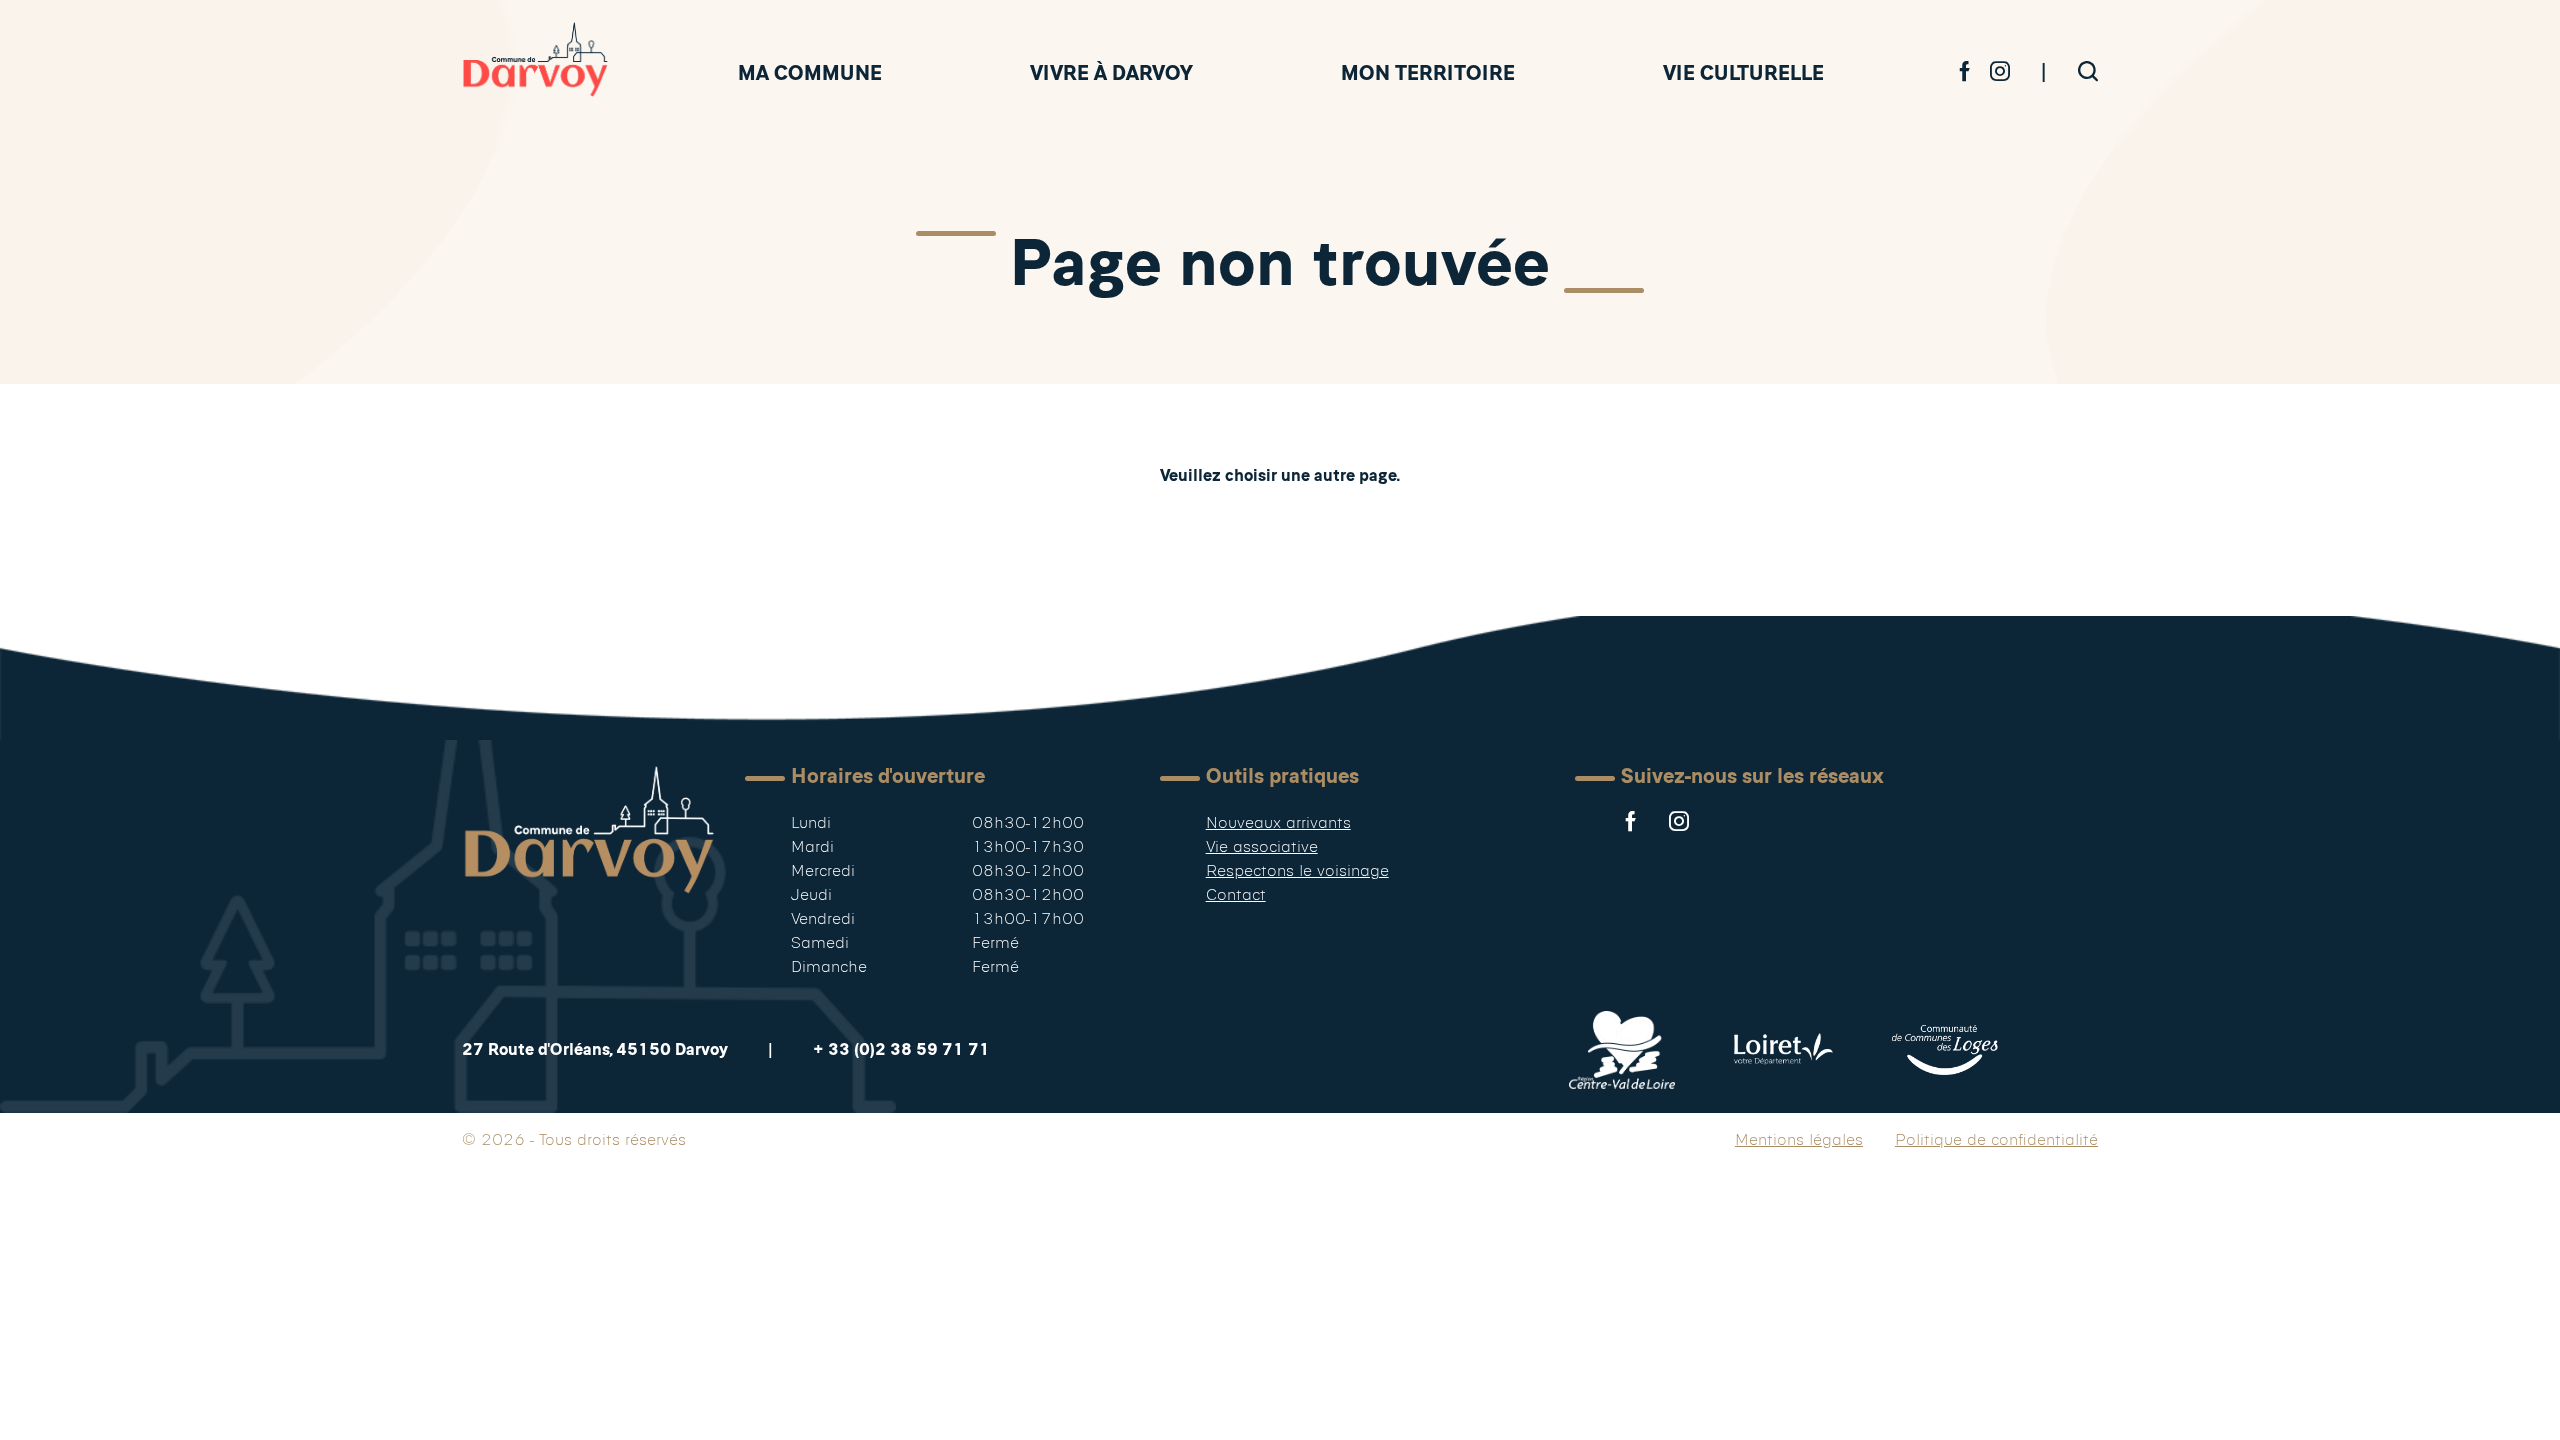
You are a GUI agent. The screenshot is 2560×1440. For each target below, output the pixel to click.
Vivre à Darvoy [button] (1111, 72)
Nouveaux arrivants (1278, 822)
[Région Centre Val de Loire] (1622, 1050)
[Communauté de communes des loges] (1945, 1050)
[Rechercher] (2088, 72)
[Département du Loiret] (1784, 1050)
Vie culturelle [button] (1743, 72)
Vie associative (1262, 846)
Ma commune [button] (810, 72)
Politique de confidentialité (1996, 1139)
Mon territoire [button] (1428, 72)
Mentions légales (1799, 1139)
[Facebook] (1965, 72)
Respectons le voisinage (1297, 870)
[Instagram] (2000, 72)
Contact (1236, 894)
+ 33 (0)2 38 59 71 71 (901, 1049)
